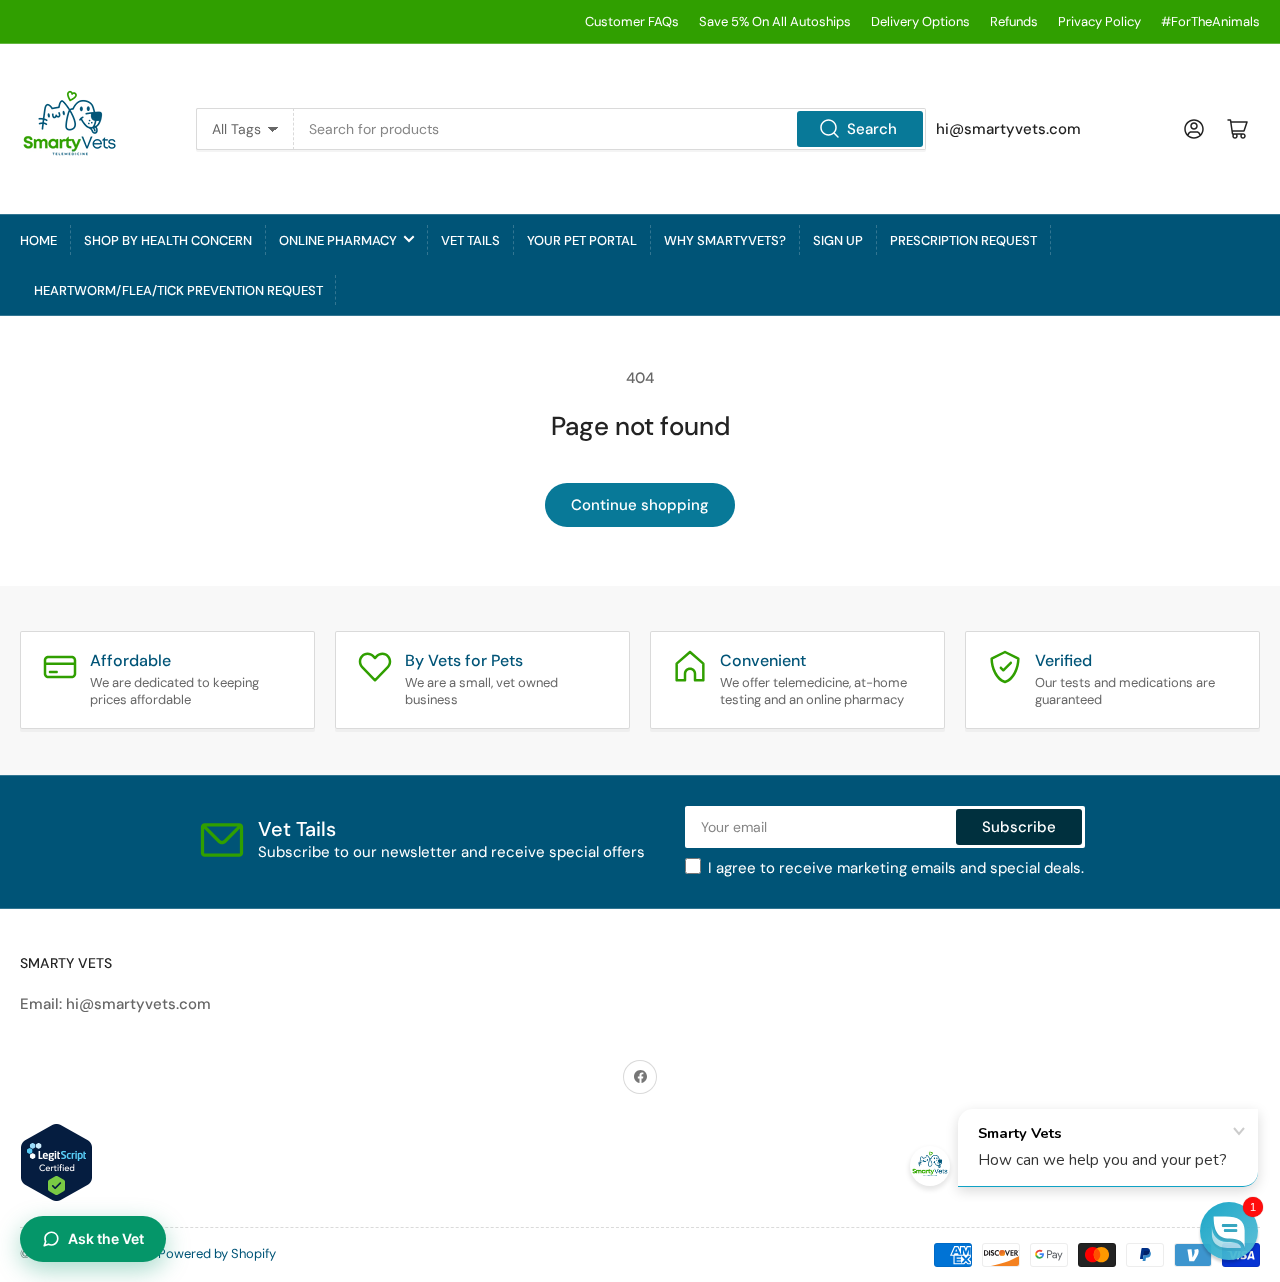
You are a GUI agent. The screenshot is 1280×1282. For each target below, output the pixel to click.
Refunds (1014, 21)
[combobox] (609, 129)
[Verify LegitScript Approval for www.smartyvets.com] (56, 1161)
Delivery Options (920, 21)
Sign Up (838, 240)
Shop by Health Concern (168, 240)
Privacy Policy (1099, 21)
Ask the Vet (106, 1238)
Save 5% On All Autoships (775, 21)
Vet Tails (470, 240)
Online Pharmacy (338, 240)
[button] (1229, 1231)
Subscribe (1019, 827)
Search (872, 129)
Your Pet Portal (582, 240)
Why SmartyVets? (725, 240)
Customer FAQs (632, 21)
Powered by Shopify (217, 1253)
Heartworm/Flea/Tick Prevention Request (178, 290)
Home (38, 240)
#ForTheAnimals (1210, 21)
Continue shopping (640, 505)
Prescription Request (963, 240)
